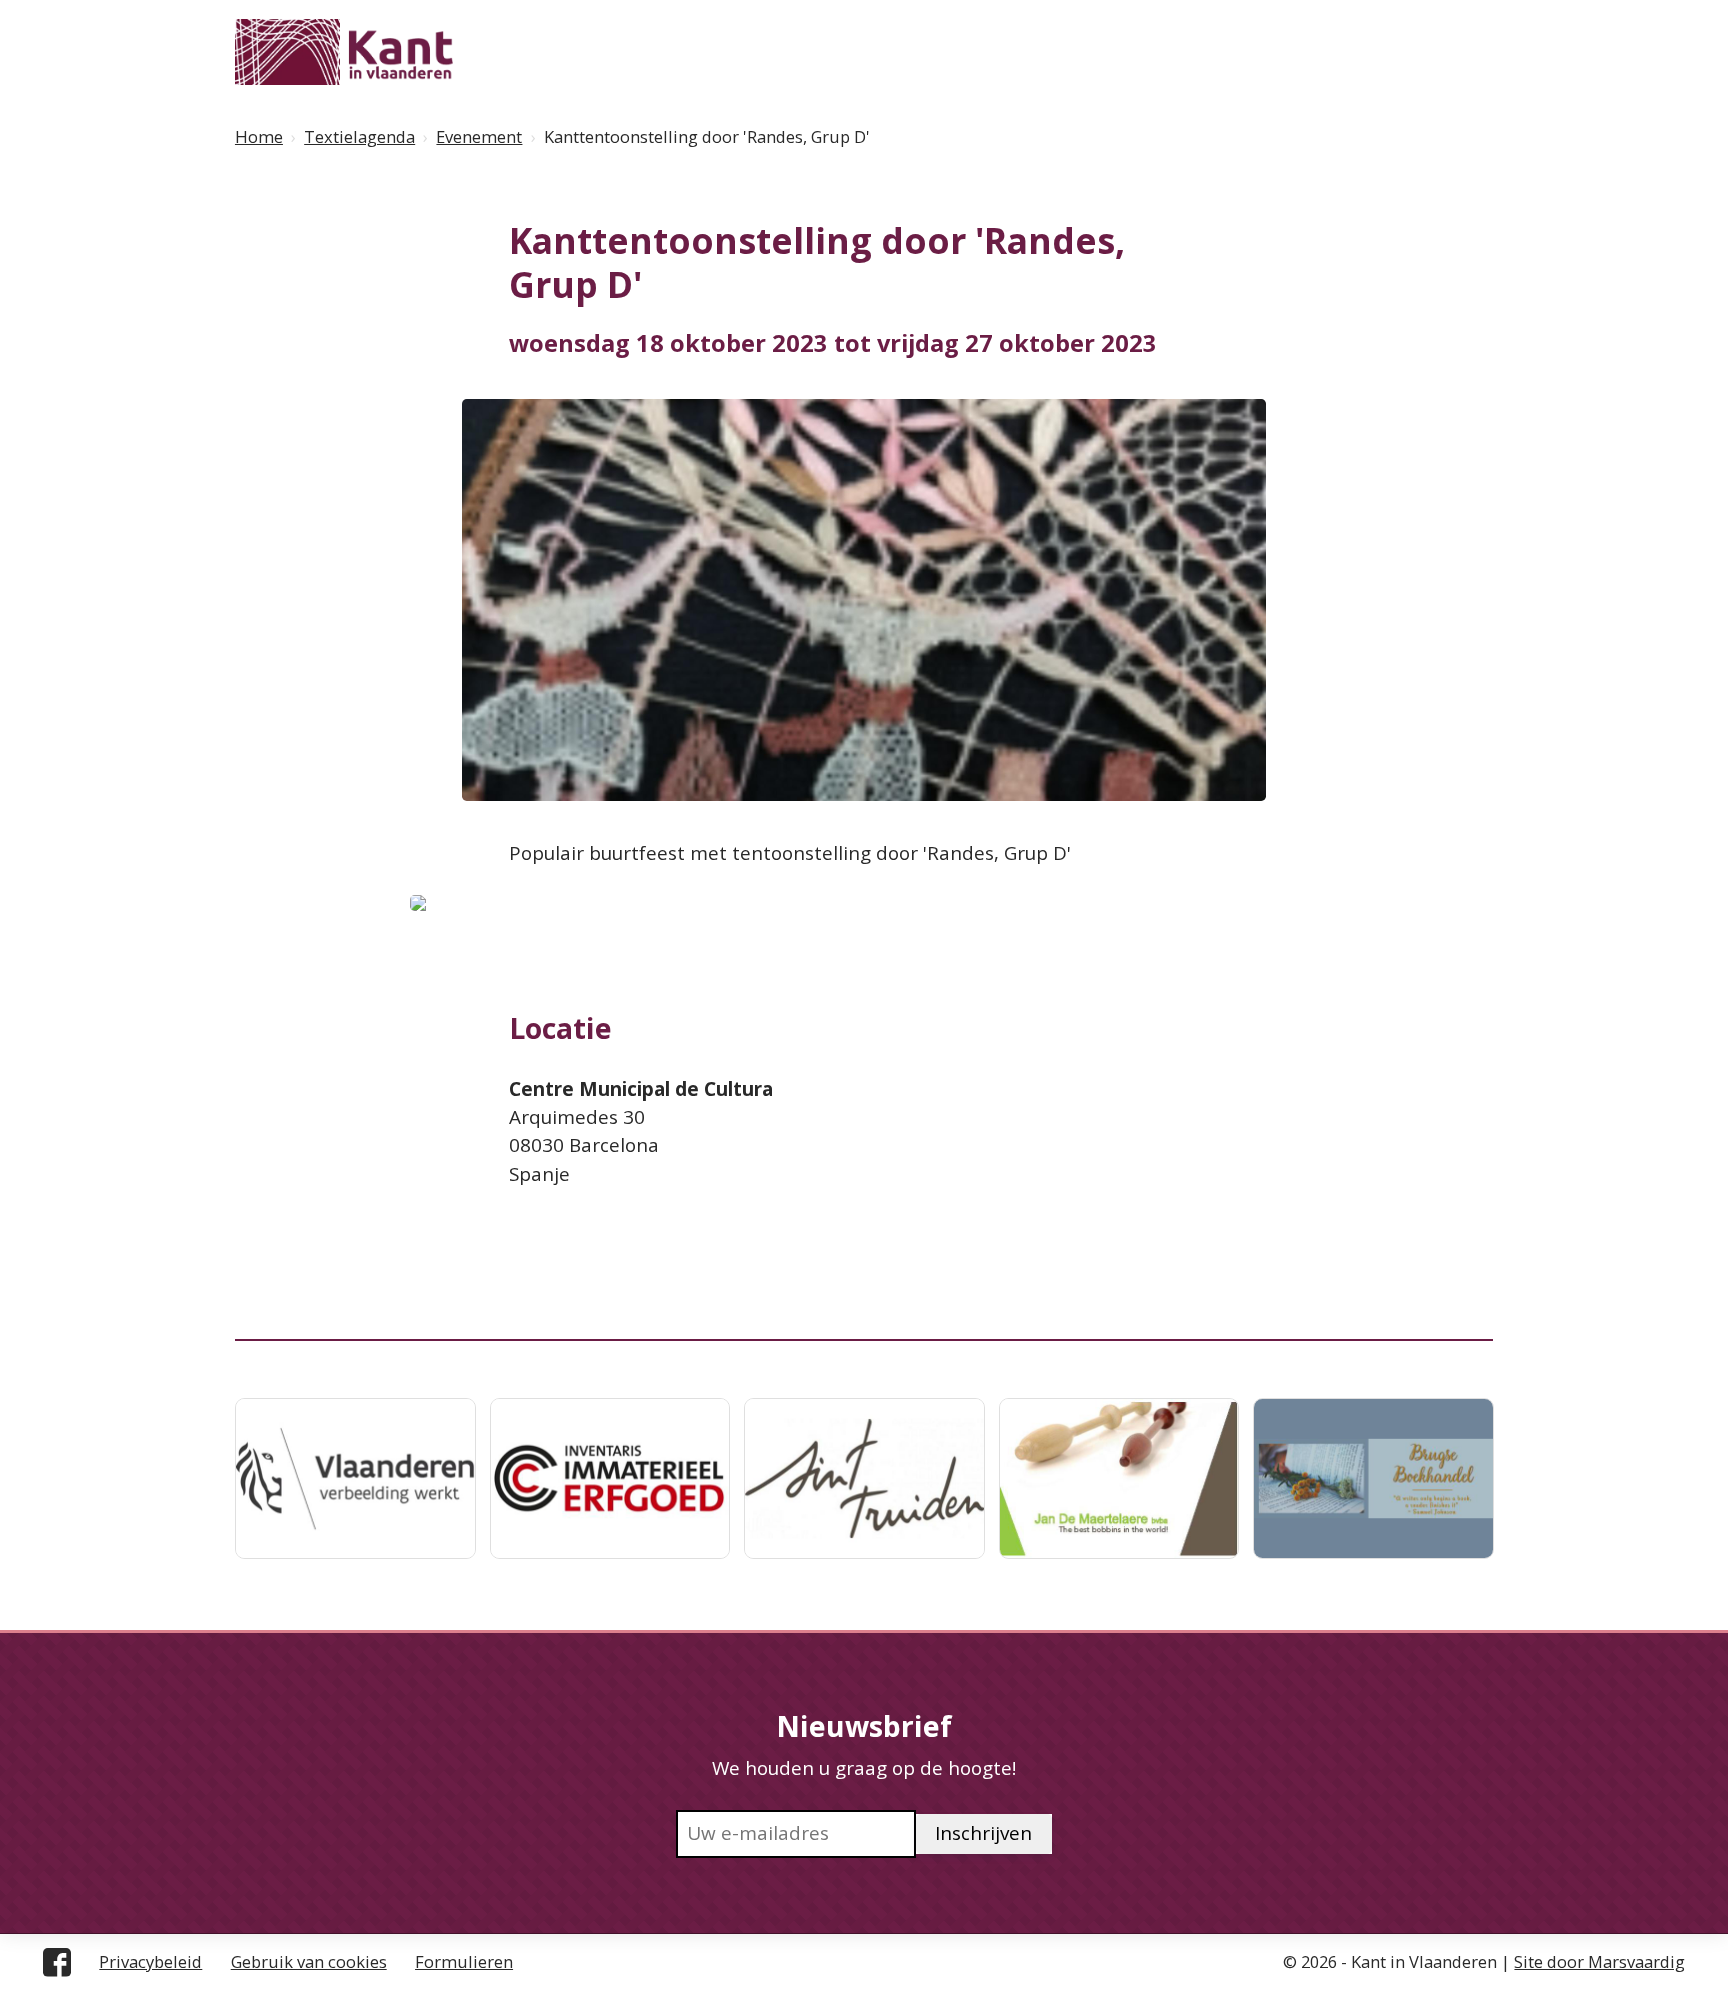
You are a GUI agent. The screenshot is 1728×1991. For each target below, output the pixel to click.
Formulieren (464, 1961)
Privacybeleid (150, 1961)
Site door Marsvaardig (1599, 1961)
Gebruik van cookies (309, 1961)
